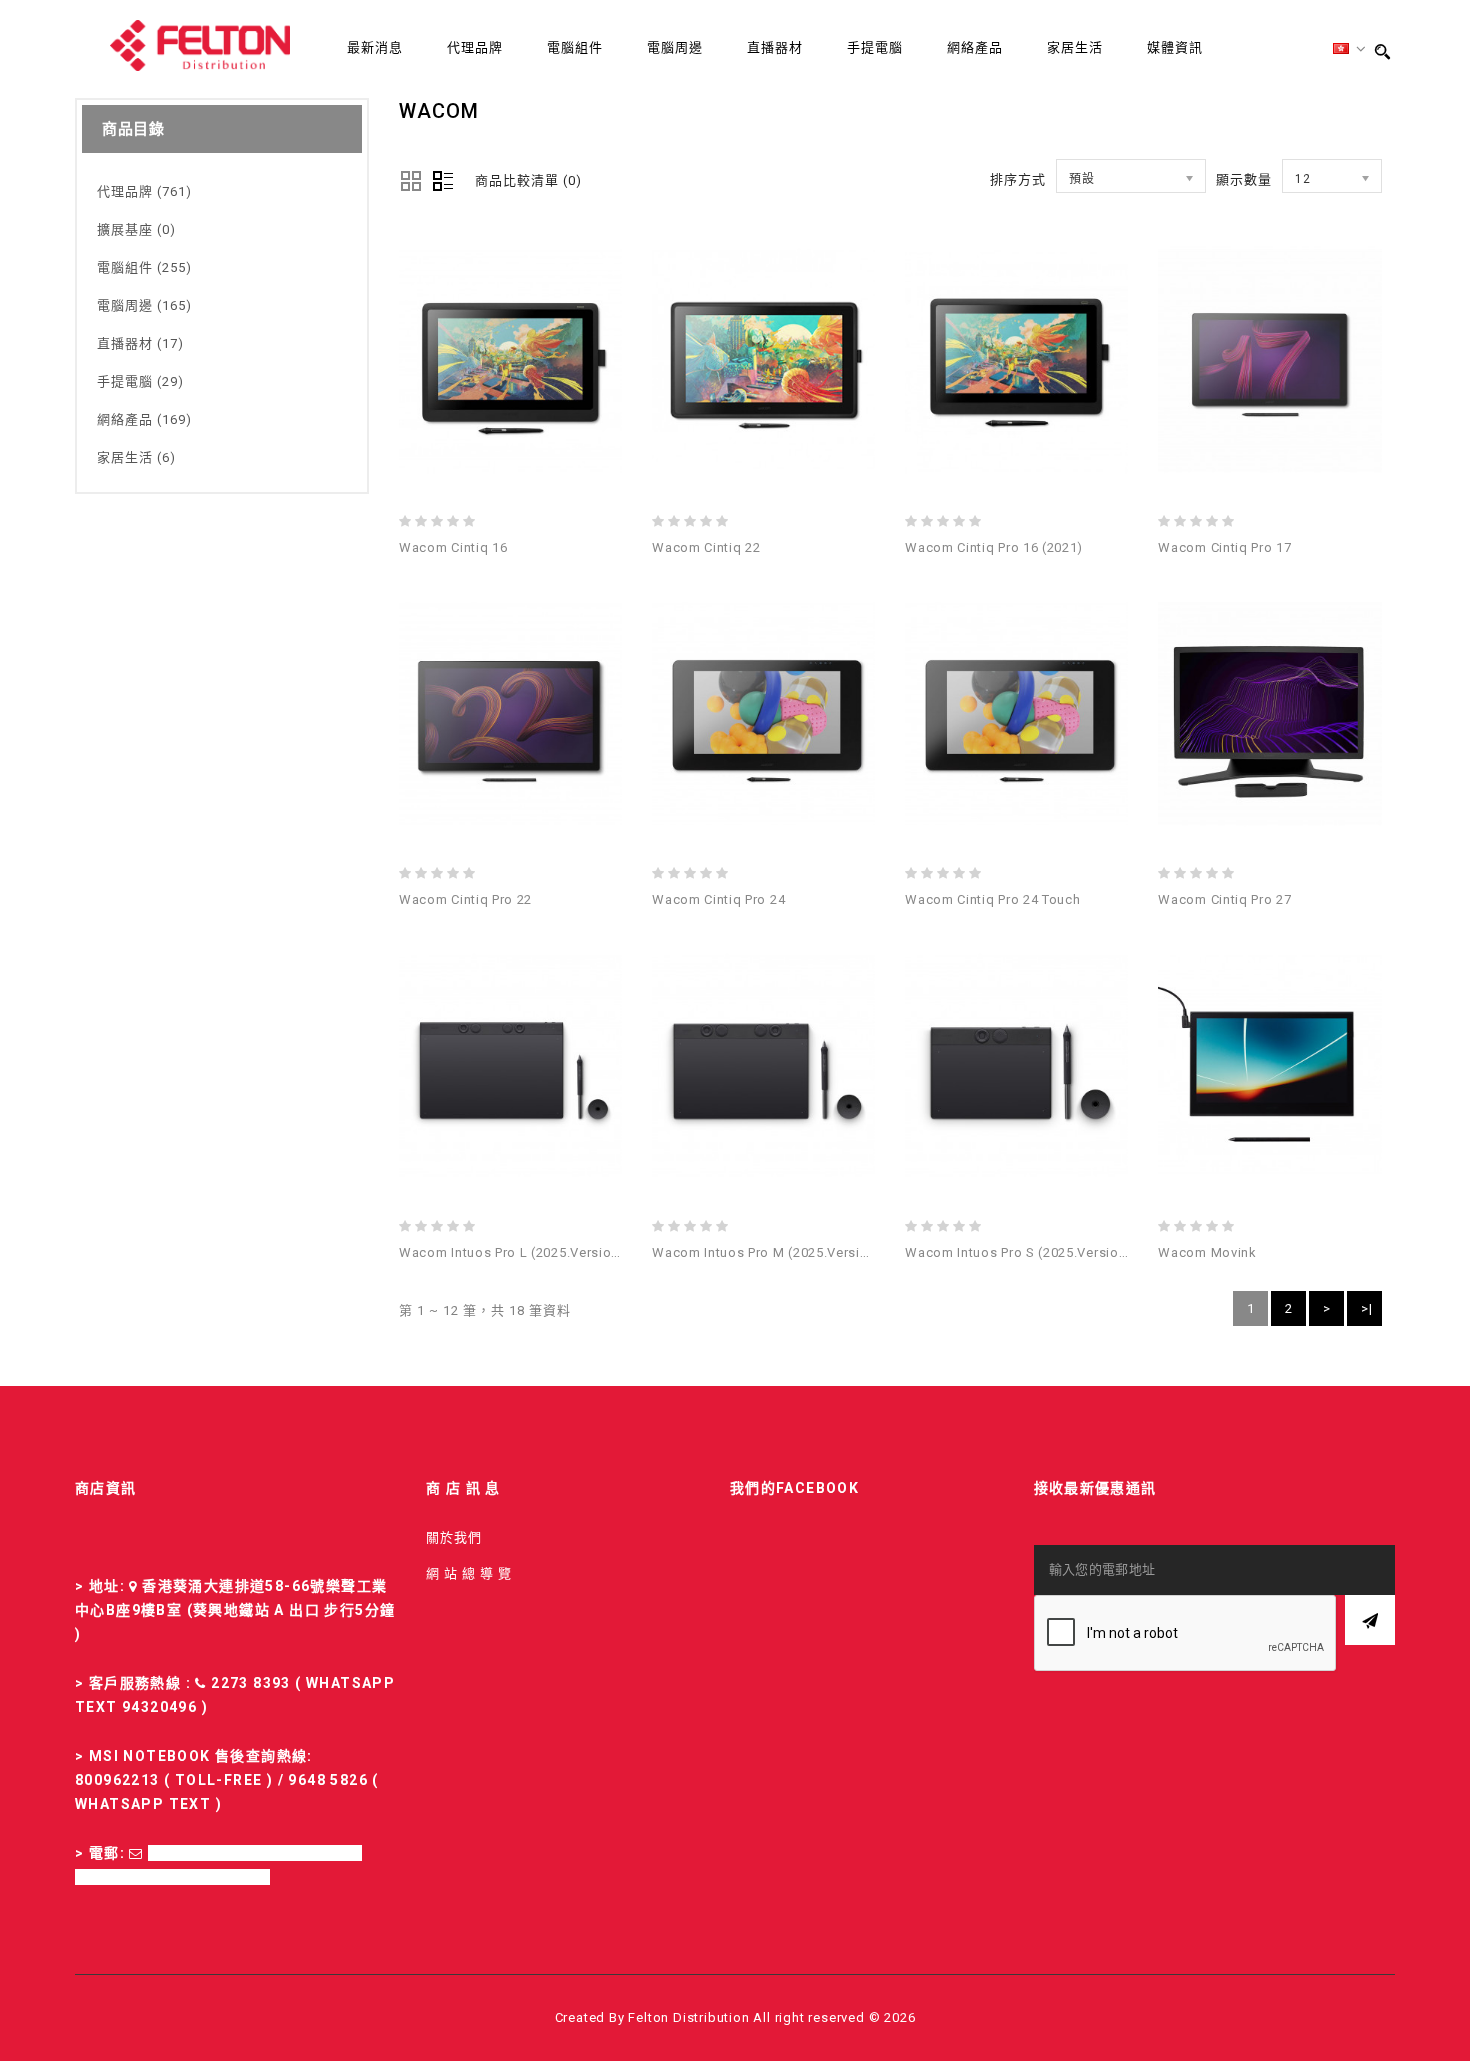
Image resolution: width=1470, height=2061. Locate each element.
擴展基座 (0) (136, 229)
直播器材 (775, 47)
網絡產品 (975, 47)
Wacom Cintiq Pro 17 (1224, 547)
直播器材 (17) (140, 343)
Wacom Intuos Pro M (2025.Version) (767, 1252)
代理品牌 (475, 47)
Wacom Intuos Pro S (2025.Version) (1018, 1252)
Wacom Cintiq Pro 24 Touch (992, 899)
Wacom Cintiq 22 (706, 547)
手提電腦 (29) (140, 381)
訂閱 (1370, 1620)
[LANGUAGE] (1350, 49)
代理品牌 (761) (144, 191)
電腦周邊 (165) (144, 305)
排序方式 (1018, 179)
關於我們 (454, 1537)
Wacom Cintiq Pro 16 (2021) (994, 547)
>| (1367, 1308)
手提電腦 (875, 47)
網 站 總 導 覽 (469, 1573)
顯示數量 (1244, 179)
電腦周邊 (675, 47)
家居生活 (1075, 47)
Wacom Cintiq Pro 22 (465, 899)
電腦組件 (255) (144, 267)
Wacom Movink (1207, 1252)
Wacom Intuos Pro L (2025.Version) (512, 1252)
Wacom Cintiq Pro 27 (1224, 899)
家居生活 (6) (136, 457)
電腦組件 (575, 47)
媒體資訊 (1175, 47)
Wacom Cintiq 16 (453, 547)
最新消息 (375, 47)
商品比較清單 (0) (528, 180)
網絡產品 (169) (144, 419)
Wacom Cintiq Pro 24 (718, 899)
